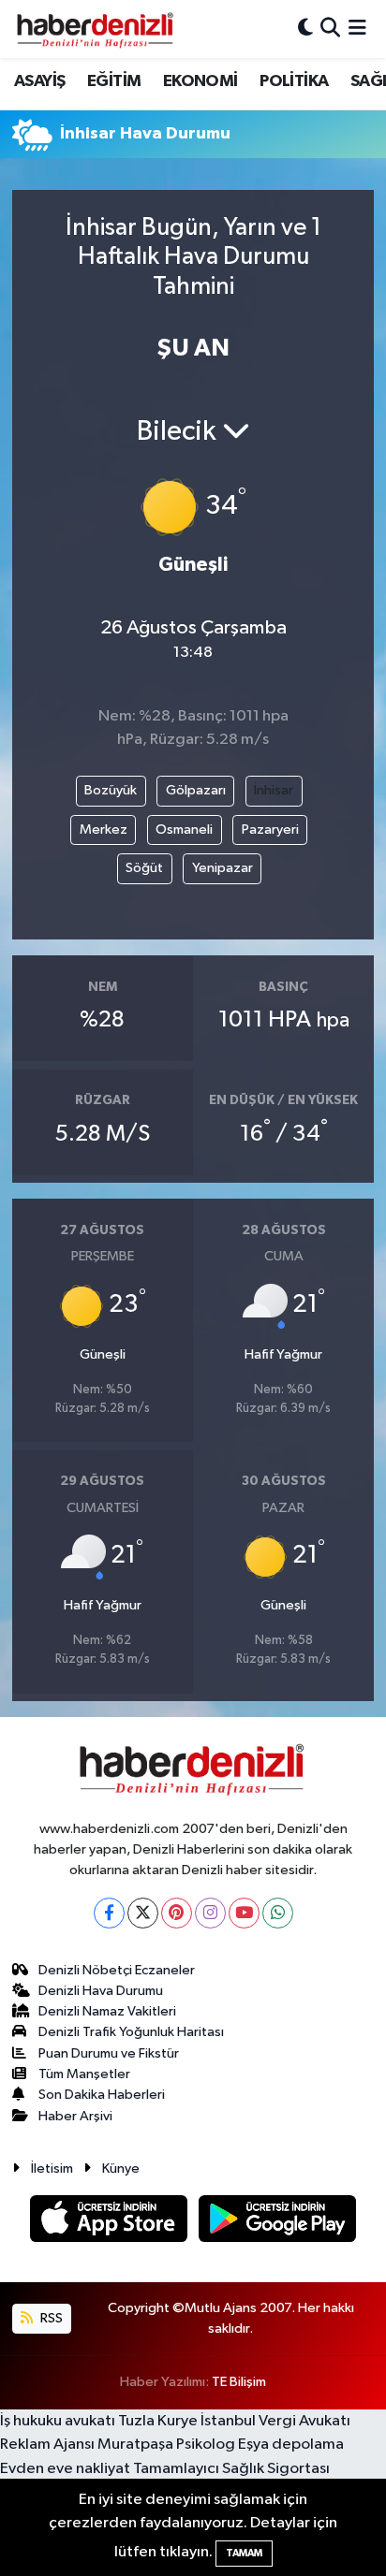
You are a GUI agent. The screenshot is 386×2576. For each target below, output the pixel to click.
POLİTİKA (294, 81)
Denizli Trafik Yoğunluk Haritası (131, 2032)
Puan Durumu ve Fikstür (109, 2053)
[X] (143, 1913)
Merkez (104, 830)
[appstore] (111, 2223)
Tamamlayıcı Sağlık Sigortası (231, 2469)
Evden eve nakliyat (65, 2469)
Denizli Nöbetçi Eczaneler (117, 1970)
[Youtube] (244, 1913)
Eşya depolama (291, 2445)
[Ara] (330, 29)
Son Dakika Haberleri (102, 2095)
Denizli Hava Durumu (101, 1991)
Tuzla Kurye (158, 2421)
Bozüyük (111, 790)
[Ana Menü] (357, 29)
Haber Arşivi (75, 2116)
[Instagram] (210, 1913)
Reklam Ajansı (47, 2445)
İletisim (52, 2168)
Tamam (244, 2553)
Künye (121, 2168)
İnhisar (274, 790)
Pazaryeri (270, 830)
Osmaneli (184, 830)
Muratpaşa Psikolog (166, 2445)
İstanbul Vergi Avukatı (275, 2421)
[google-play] (278, 2223)
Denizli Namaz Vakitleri (107, 2011)
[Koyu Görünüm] (305, 29)
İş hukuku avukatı (58, 2421)
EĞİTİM (114, 81)
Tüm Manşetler (84, 2074)
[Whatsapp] (278, 1913)
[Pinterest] (177, 1913)
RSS (50, 2318)
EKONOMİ (200, 81)
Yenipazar (223, 868)
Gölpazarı (196, 790)
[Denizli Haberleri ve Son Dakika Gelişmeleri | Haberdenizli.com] (95, 29)
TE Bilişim (239, 2382)
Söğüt (144, 868)
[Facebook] (109, 1913)
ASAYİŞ (39, 81)
